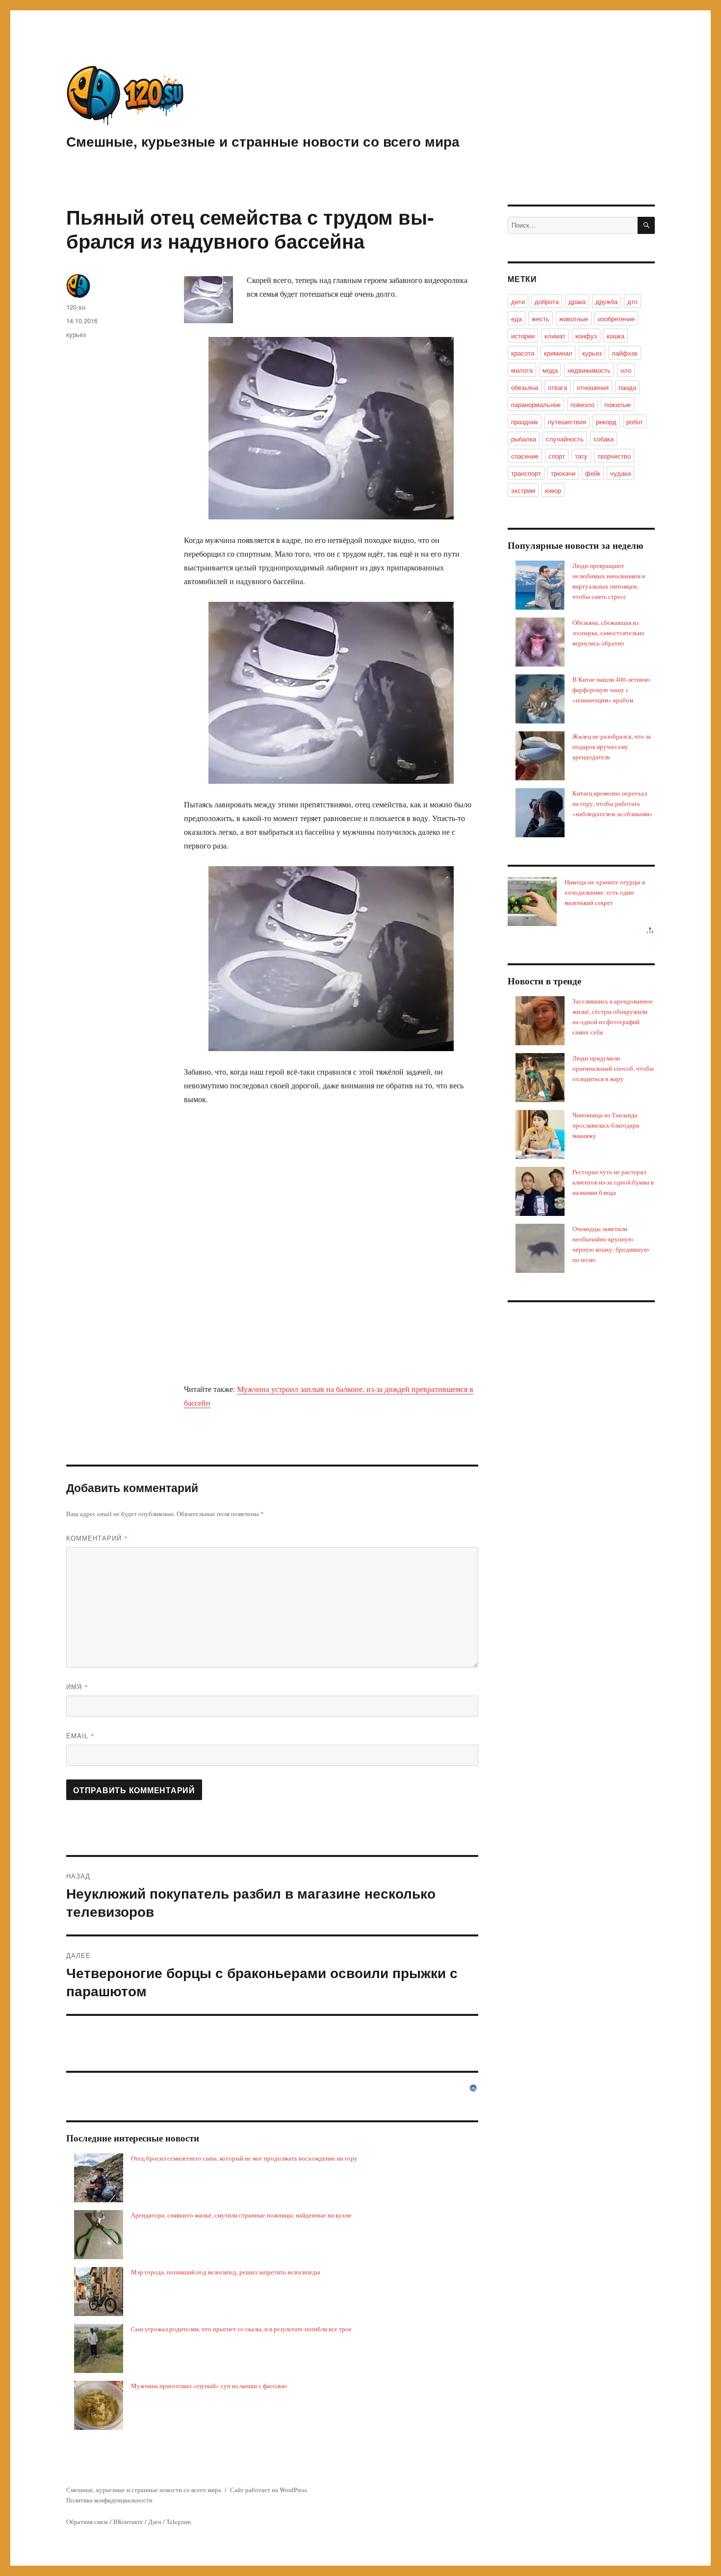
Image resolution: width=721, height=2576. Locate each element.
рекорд (606, 422)
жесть (541, 319)
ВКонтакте (128, 2522)
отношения (593, 387)
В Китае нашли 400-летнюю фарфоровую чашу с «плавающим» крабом (611, 690)
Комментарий (97, 1538)
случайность (565, 439)
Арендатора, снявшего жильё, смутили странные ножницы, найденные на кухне (241, 2215)
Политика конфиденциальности (109, 2500)
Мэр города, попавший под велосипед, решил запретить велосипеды (226, 2272)
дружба (606, 301)
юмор (553, 490)
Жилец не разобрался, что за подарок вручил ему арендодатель (612, 747)
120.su (76, 307)
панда (627, 387)
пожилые (618, 404)
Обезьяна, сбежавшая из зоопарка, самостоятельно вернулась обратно (608, 633)
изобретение (616, 319)
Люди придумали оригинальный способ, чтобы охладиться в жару (613, 1068)
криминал (558, 353)
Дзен (155, 2522)
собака (604, 439)
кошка (616, 336)
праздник (525, 422)
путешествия (567, 422)
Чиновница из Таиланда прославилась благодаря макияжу (606, 1125)
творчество (614, 456)
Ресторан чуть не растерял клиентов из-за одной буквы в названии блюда (613, 1182)
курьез (76, 334)
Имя (77, 1687)
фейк (593, 473)
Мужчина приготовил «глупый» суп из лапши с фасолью (209, 2386)
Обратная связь (87, 2522)
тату (581, 456)
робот (635, 422)
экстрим (523, 490)
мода (550, 370)
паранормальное (536, 404)
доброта (547, 301)
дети (518, 301)
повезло (582, 404)
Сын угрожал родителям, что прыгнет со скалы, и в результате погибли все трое (241, 2329)
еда (516, 319)
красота (523, 353)
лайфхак (625, 353)
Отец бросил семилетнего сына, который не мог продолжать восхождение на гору (244, 2158)
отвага (557, 387)
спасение (525, 456)
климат (555, 336)
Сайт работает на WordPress (269, 2490)
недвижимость (589, 370)
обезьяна (525, 387)
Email (80, 1736)
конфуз (586, 336)
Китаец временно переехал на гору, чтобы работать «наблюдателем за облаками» (613, 803)
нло (626, 370)
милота (522, 370)
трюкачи (563, 473)
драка (577, 301)
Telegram (179, 2522)
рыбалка (524, 439)
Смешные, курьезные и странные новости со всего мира (263, 141)
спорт (557, 456)
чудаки (620, 473)
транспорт (526, 473)
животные (574, 319)
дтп (632, 301)
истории (523, 336)
